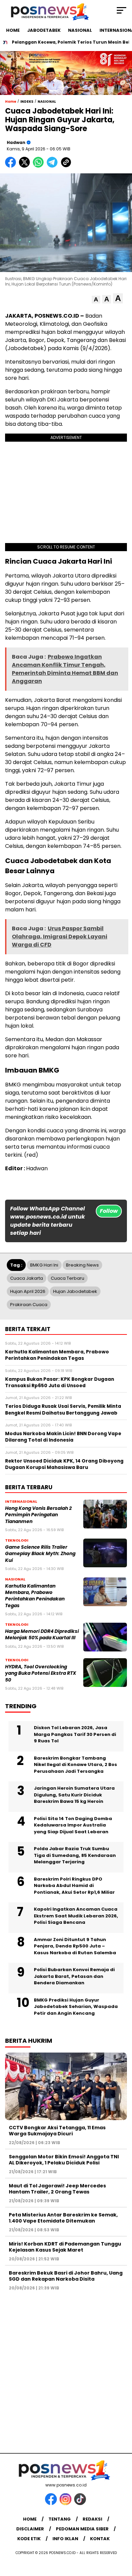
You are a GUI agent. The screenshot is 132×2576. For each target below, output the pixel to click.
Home (30, 2519)
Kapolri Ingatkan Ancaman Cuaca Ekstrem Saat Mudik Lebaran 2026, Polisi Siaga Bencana (76, 1916)
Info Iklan (65, 2539)
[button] (96, 300)
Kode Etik (29, 2539)
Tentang (60, 2519)
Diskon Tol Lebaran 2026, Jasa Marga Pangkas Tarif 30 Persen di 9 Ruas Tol (75, 1734)
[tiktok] (81, 2504)
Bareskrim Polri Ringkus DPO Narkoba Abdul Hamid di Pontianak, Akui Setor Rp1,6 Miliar (74, 1886)
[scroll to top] (122, 2537)
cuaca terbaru (68, 1278)
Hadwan (16, 142)
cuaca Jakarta (27, 1278)
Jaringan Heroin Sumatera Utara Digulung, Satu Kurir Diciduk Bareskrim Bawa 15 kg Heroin (74, 1795)
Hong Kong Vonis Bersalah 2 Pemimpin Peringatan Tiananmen (38, 1515)
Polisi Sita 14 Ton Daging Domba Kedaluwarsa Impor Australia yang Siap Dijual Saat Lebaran (73, 1825)
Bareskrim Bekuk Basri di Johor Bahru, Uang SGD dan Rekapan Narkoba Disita (66, 2276)
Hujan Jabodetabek (75, 1291)
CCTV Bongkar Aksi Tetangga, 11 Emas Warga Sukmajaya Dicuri (57, 2131)
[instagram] (66, 2504)
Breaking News (82, 1265)
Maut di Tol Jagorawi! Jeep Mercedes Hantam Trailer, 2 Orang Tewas (57, 2189)
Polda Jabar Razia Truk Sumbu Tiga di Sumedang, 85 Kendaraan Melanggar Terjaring (75, 1855)
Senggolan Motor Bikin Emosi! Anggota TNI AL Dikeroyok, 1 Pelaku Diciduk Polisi (64, 2160)
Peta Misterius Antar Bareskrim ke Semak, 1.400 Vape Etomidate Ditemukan (63, 2218)
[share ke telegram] (53, 166)
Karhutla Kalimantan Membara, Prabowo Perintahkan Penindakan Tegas (35, 1596)
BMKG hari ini (44, 1265)
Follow (109, 1211)
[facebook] (52, 2504)
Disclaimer (30, 2529)
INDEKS (27, 102)
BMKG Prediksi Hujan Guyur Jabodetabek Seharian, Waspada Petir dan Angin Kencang (76, 2007)
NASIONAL (80, 30)
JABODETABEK (44, 30)
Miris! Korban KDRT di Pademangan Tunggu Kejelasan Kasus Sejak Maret (65, 2247)
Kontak (100, 2539)
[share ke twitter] (26, 166)
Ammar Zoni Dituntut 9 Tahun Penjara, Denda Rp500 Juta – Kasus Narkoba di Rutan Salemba (75, 1946)
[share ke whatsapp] (40, 166)
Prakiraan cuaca (29, 1305)
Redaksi (92, 2519)
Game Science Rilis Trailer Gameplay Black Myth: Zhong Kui (40, 1554)
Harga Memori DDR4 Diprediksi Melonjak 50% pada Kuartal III (42, 1635)
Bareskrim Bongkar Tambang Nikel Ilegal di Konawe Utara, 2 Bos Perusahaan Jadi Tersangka (75, 1765)
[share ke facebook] (12, 166)
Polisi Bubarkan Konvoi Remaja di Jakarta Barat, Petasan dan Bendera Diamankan (74, 1976)
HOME (13, 30)
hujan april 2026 (28, 1291)
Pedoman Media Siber (82, 2529)
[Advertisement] (66, 2369)
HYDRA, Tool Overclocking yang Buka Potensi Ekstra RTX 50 (41, 1673)
